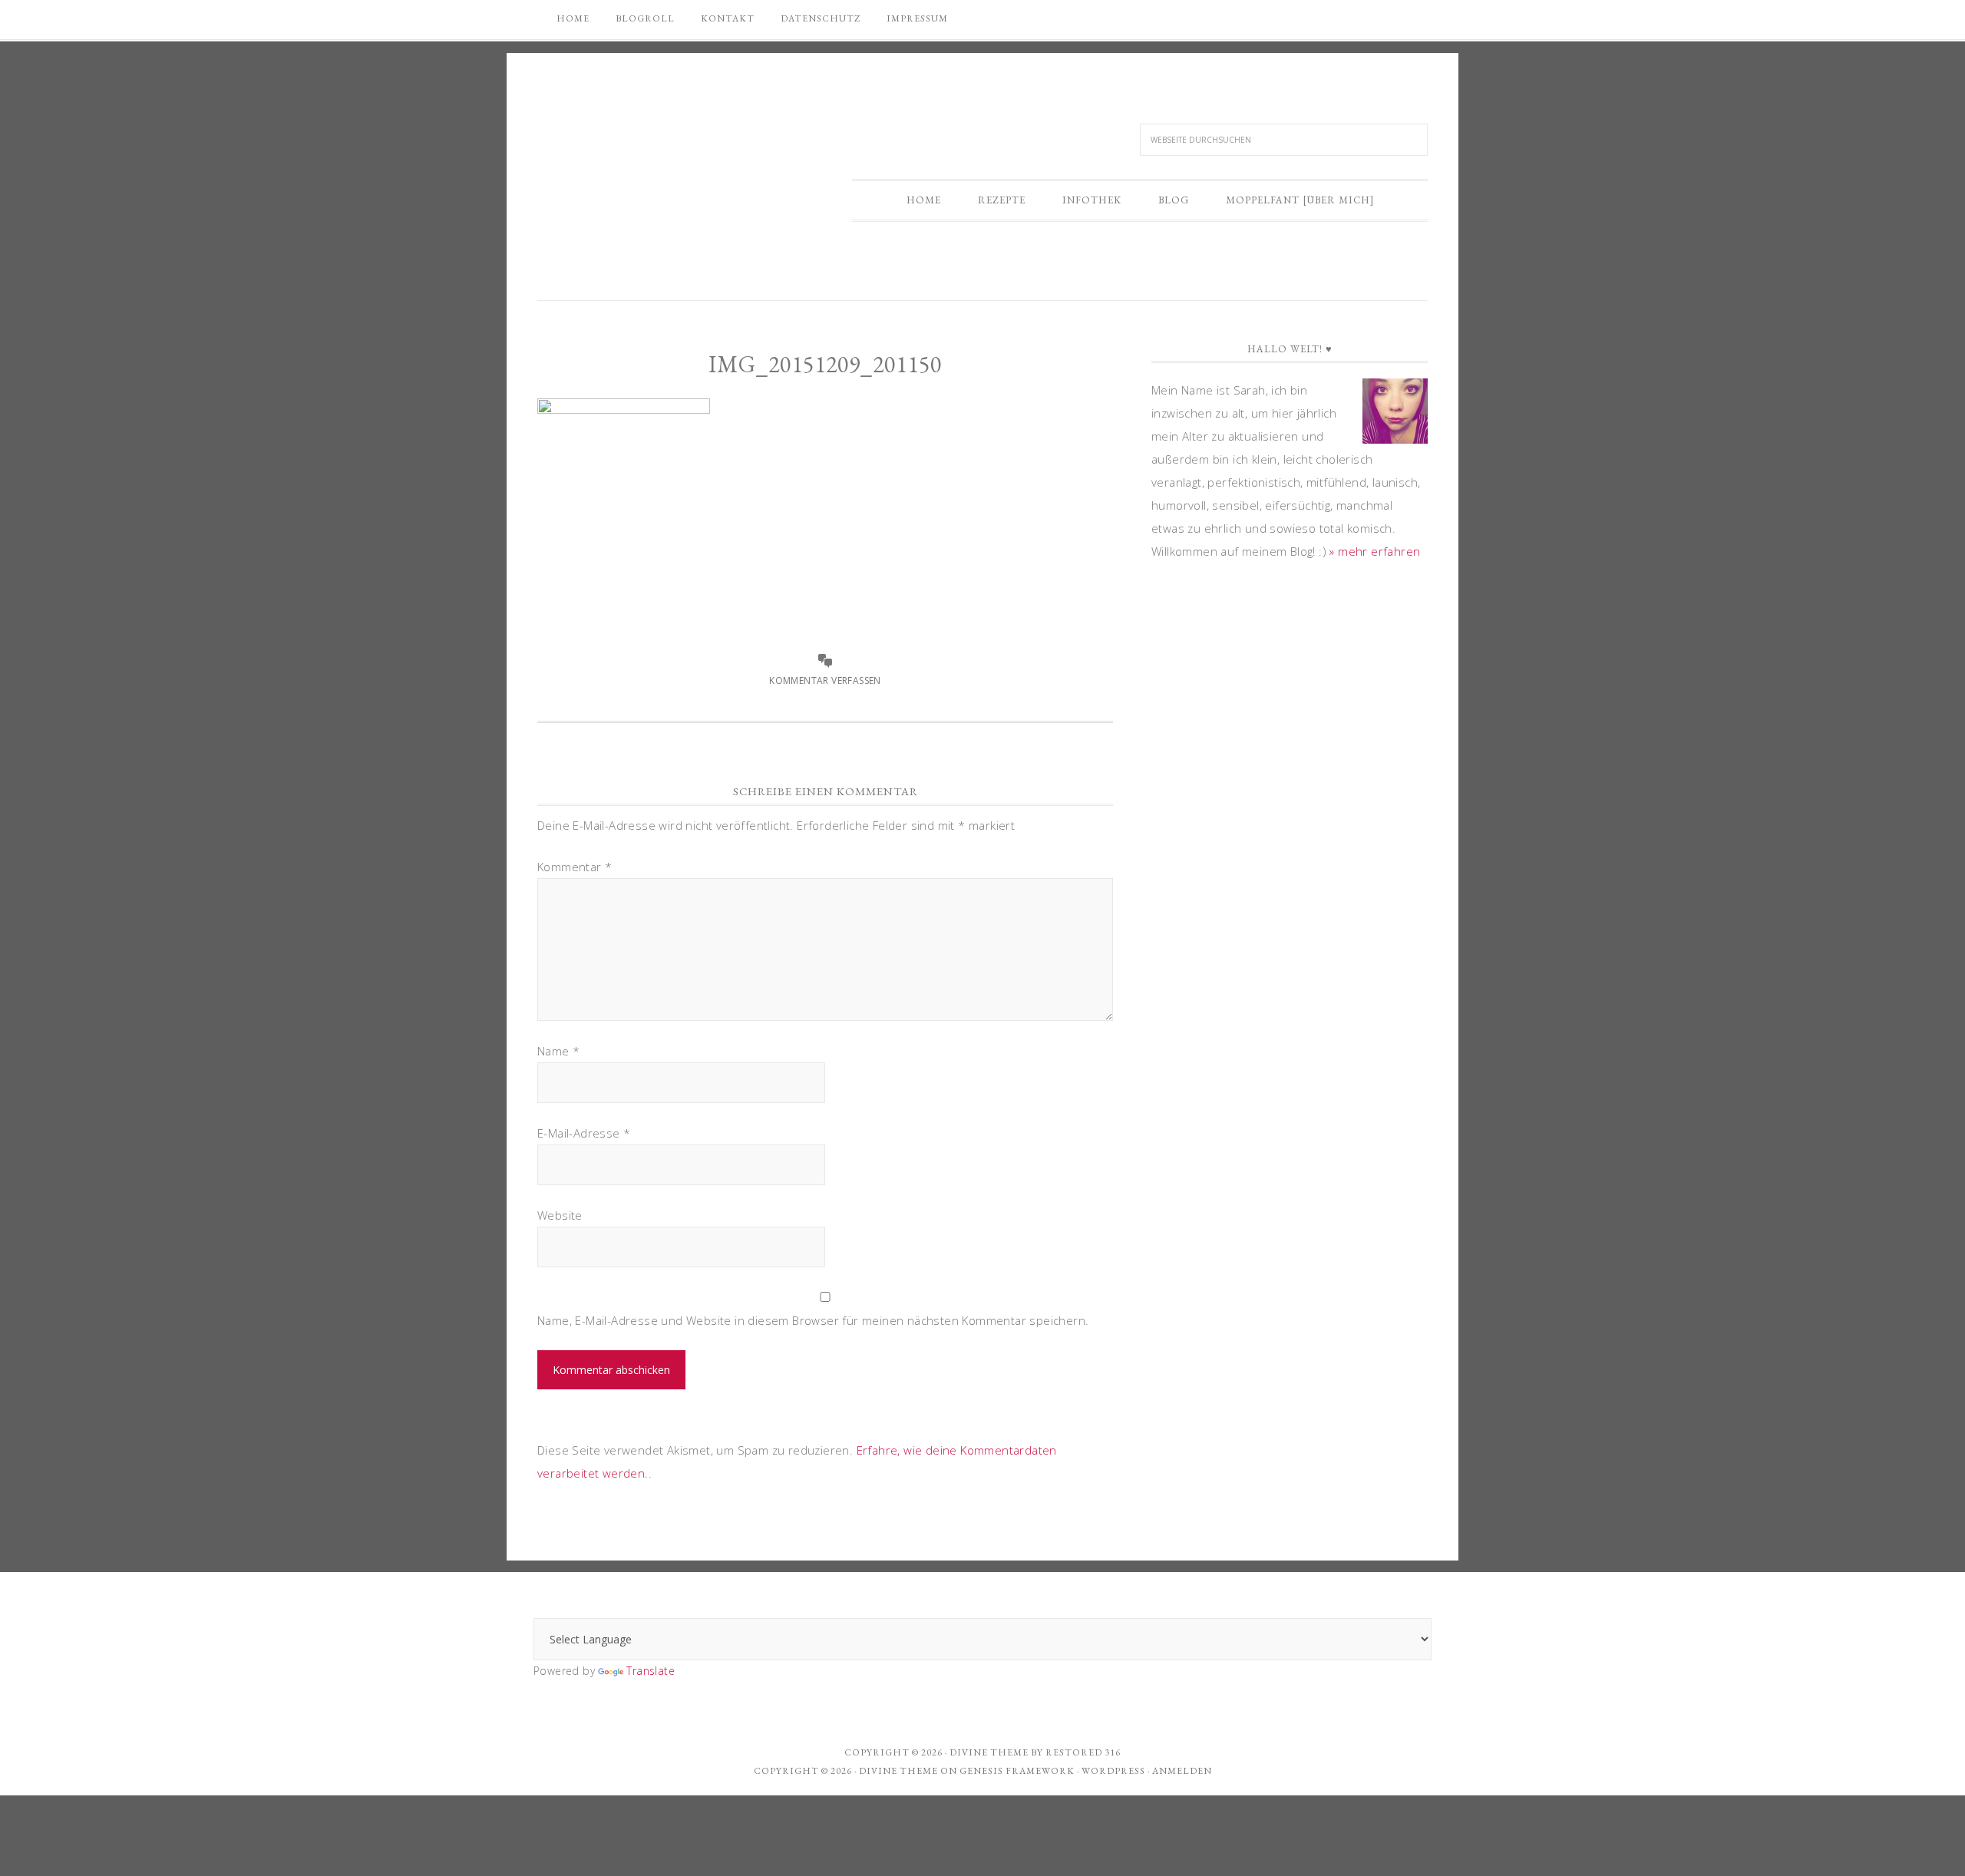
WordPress (1113, 1771)
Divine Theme (898, 1771)
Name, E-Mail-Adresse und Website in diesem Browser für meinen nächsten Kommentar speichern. (813, 1320)
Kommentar (575, 867)
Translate (651, 1671)
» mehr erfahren (1375, 551)
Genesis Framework (1017, 1771)
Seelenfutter (664, 136)
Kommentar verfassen (825, 680)
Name (558, 1051)
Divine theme (989, 1752)
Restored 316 (1083, 1752)
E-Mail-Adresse (584, 1133)
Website (560, 1215)
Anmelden (1182, 1771)
